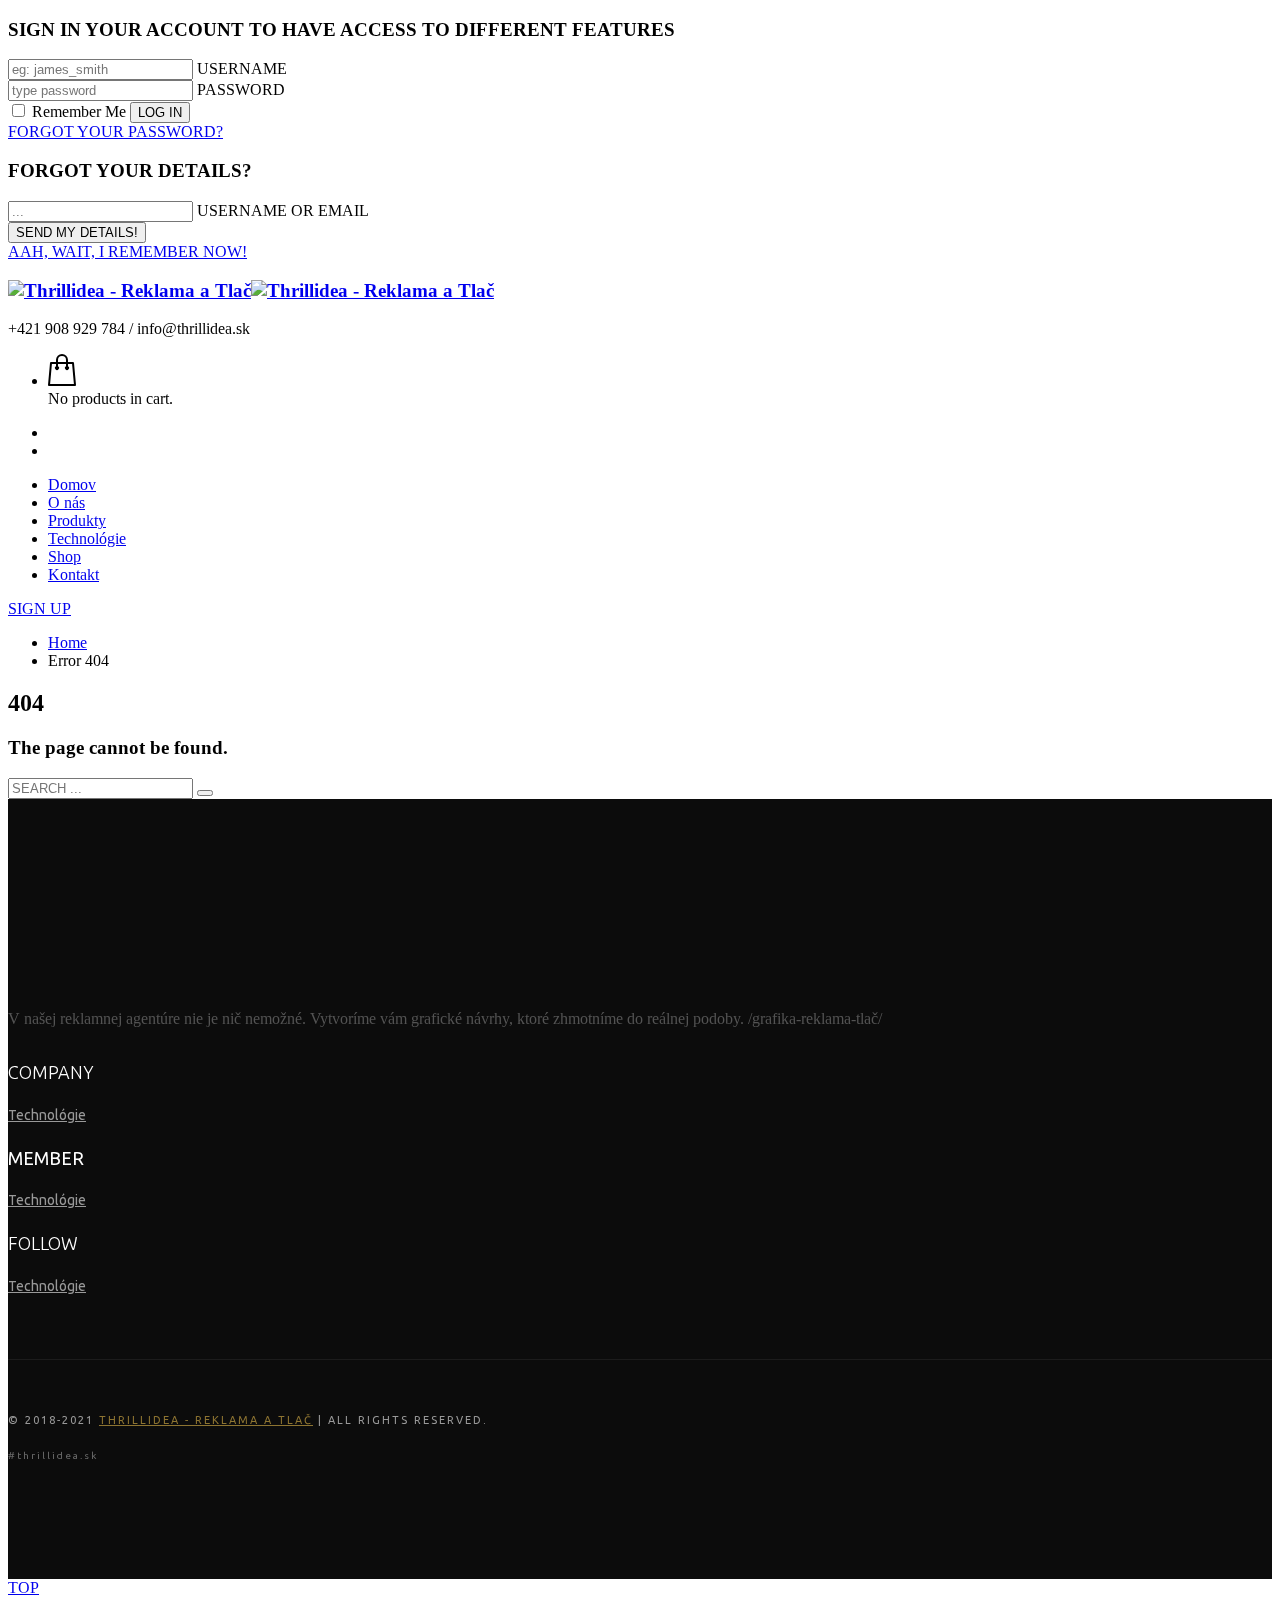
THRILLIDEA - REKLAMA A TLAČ (206, 1420)
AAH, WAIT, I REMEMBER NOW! (127, 251)
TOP (23, 1587)
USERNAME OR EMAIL (283, 210)
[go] (205, 793)
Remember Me (79, 111)
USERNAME (242, 68)
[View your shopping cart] (62, 380)
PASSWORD (241, 89)
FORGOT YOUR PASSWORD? (115, 131)
